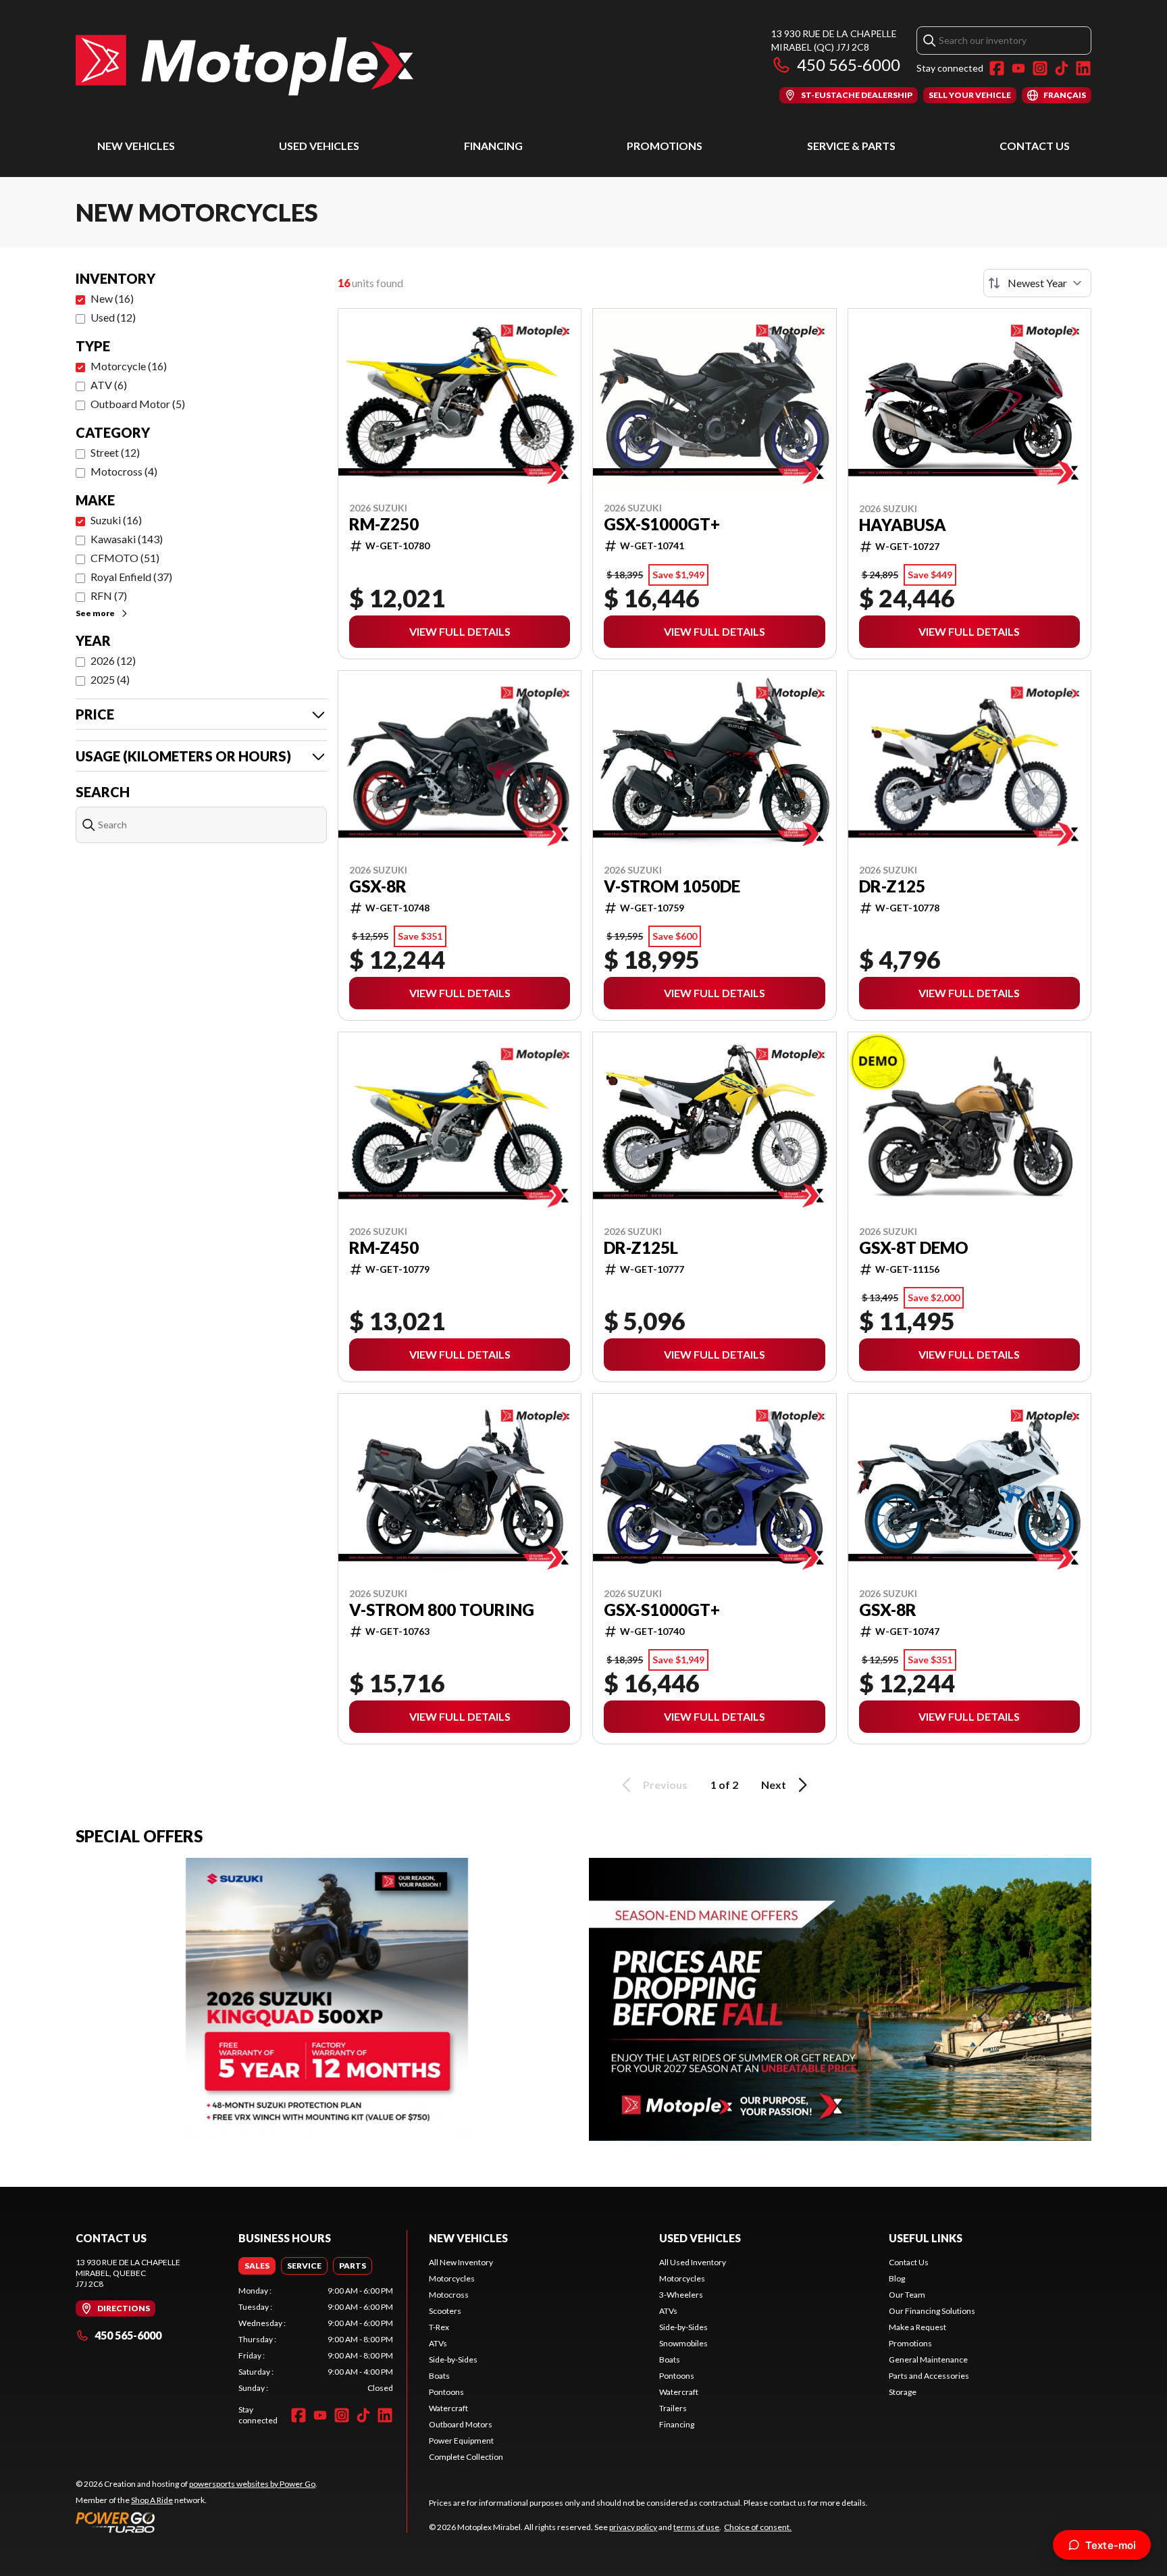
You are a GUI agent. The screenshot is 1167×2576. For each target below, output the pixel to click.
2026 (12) (113, 660)
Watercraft (448, 2408)
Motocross (449, 2295)
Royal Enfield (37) (131, 577)
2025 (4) (110, 679)
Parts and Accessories (929, 2376)
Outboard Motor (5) (138, 404)
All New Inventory (461, 2262)
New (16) (112, 298)
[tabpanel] (316, 2340)
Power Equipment (461, 2441)
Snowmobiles (683, 2343)
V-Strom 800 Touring (442, 1610)
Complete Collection (466, 2457)
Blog (897, 2278)
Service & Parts (851, 146)
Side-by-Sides (453, 2359)
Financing (493, 146)
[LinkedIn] (1083, 68)
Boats (439, 2376)
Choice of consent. (758, 2527)
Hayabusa (903, 525)
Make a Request (917, 2327)
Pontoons (446, 2392)
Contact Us (1035, 146)
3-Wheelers (681, 2295)
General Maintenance (928, 2359)
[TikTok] (1062, 68)
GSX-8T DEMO (914, 1248)
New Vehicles (136, 146)
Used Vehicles (319, 146)
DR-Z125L (641, 1248)
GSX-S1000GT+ (662, 524)
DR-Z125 (892, 886)
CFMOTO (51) (125, 558)
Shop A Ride (152, 2500)
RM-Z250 (384, 524)
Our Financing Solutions (932, 2311)
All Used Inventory (693, 2262)
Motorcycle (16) (129, 366)
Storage (903, 2392)
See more (95, 613)
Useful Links (926, 2238)
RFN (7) (109, 596)
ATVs (438, 2343)
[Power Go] (197, 2522)
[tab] (257, 2266)
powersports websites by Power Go (252, 2484)
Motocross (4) (124, 471)
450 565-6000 (849, 65)
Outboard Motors (461, 2424)
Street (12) (115, 452)
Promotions (665, 146)
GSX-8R (378, 886)
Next (774, 1785)
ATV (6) (109, 385)
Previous (665, 1785)
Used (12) (113, 317)
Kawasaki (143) (127, 539)
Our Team (907, 2295)
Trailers (673, 2408)
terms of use (696, 2527)
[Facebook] (997, 68)
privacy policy (633, 2527)
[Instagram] (1040, 68)
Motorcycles (452, 2278)
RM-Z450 (384, 1248)
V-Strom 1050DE (672, 886)
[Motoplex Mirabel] (244, 65)
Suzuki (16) (116, 520)
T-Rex (439, 2327)
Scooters (445, 2311)
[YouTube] (1018, 68)
